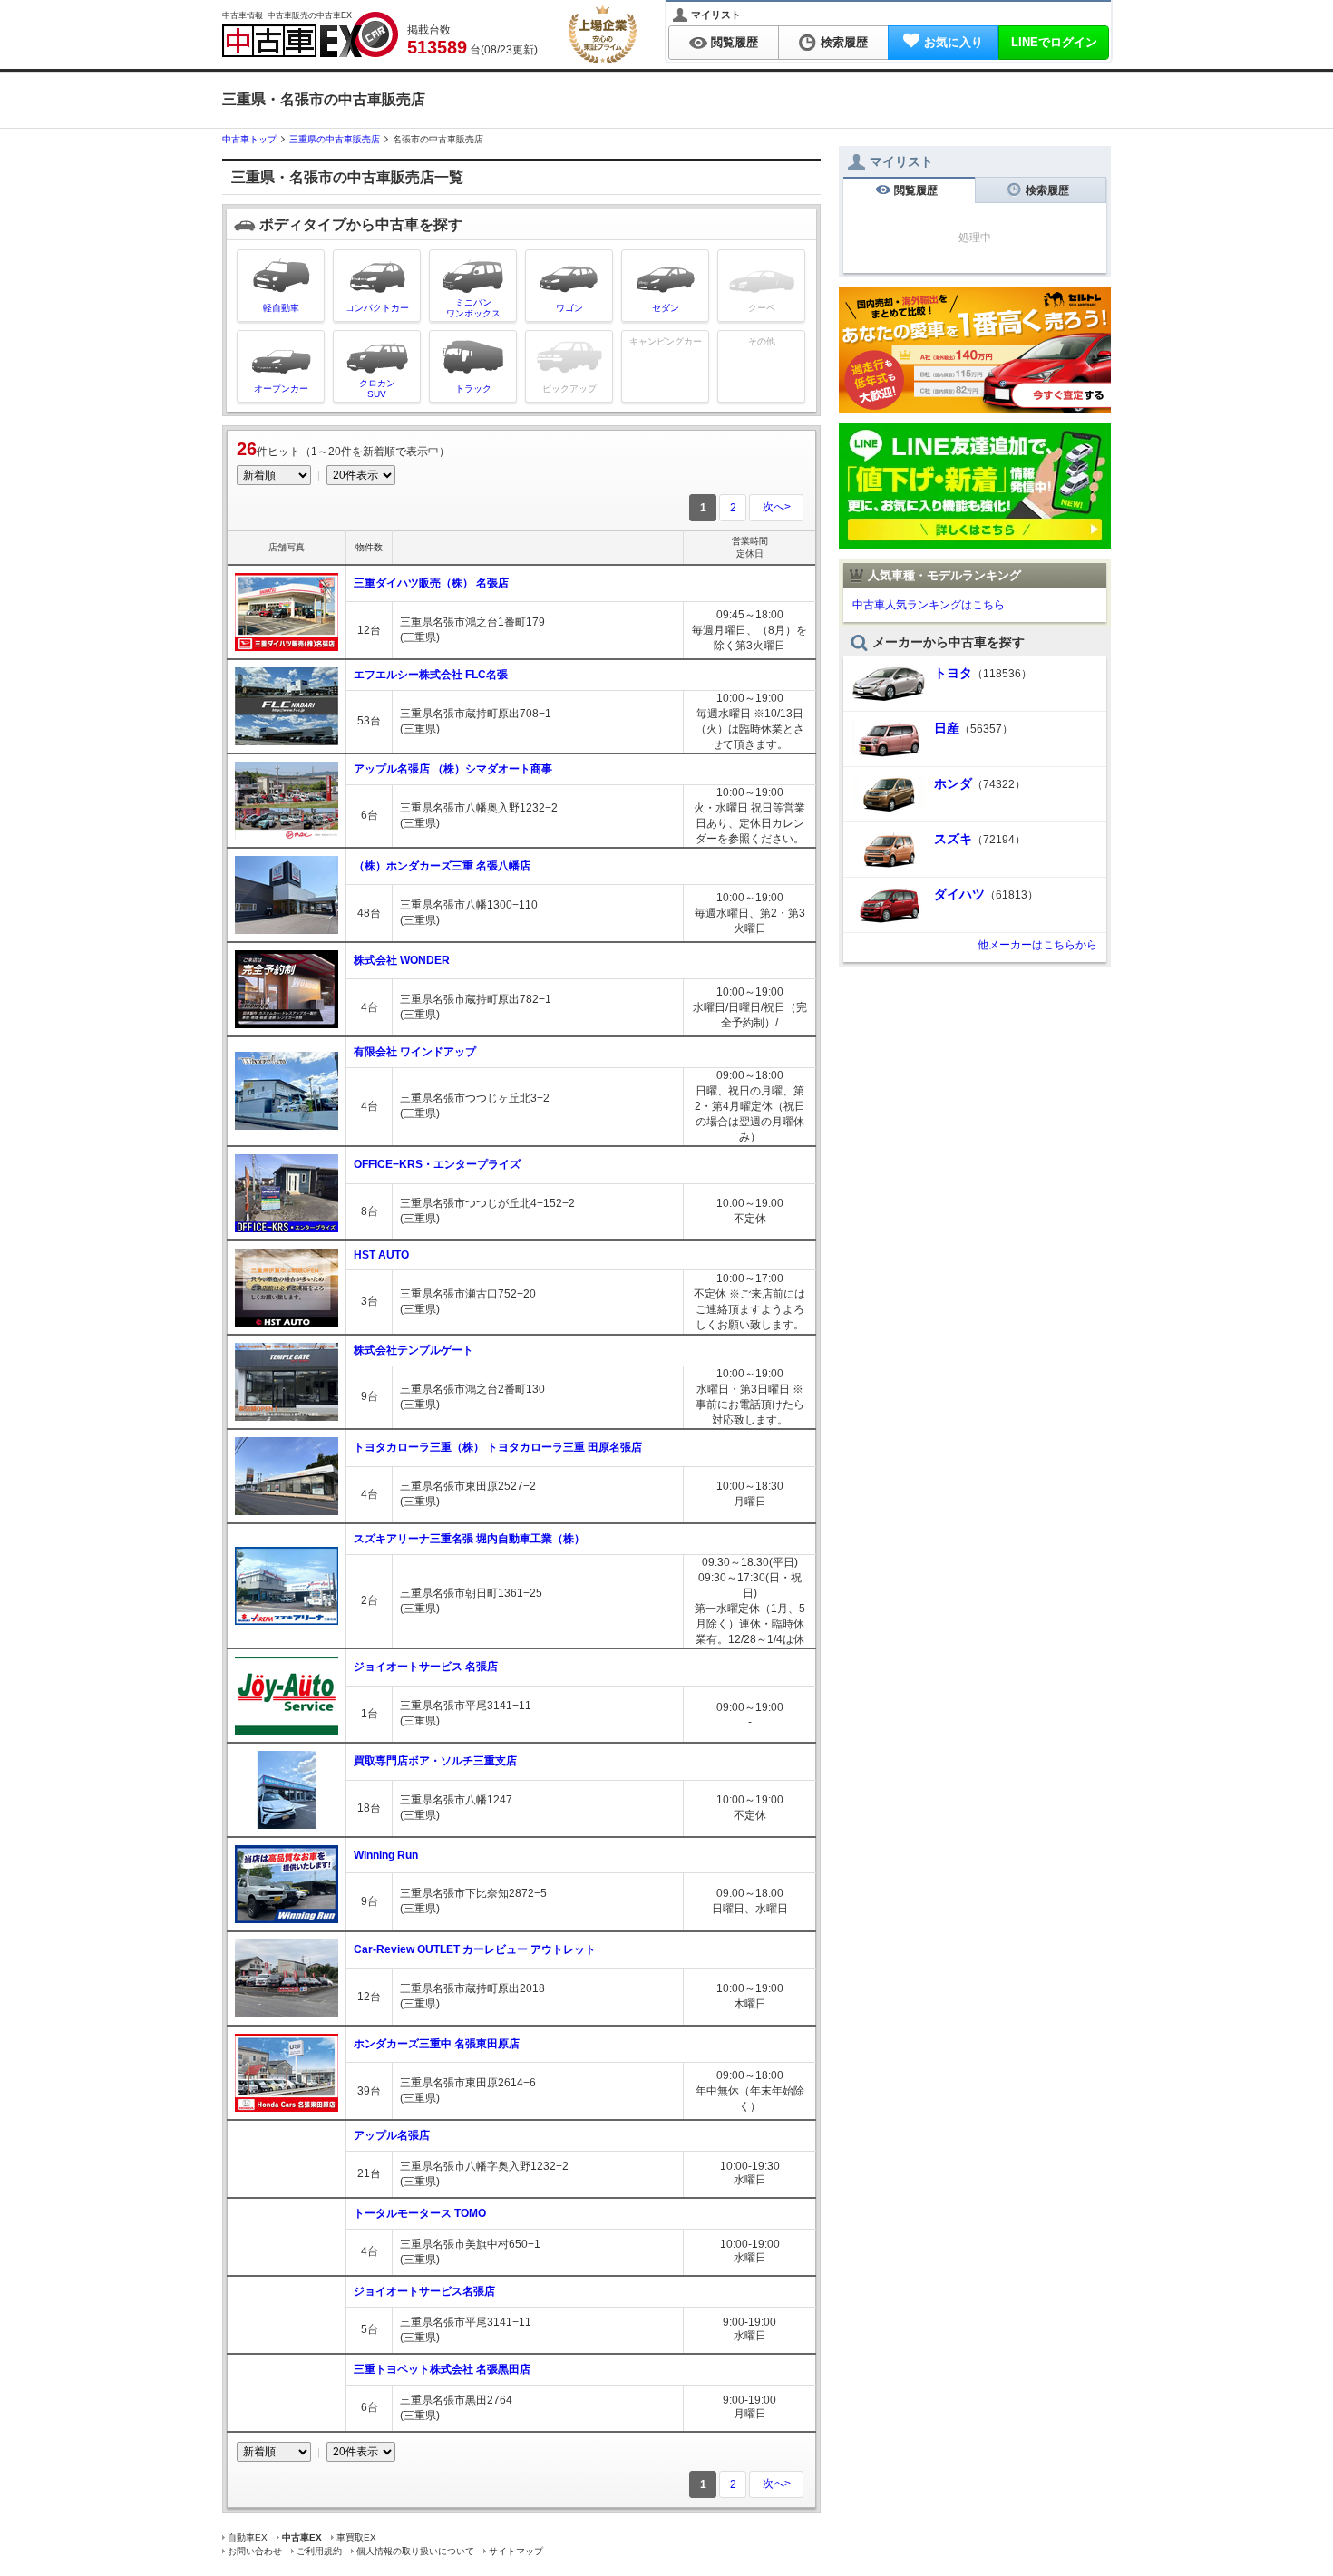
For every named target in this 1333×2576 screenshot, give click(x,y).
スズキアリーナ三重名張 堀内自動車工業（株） (469, 1539)
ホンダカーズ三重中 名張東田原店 (437, 2044)
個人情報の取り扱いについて (415, 2551)
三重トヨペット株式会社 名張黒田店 (442, 2369)
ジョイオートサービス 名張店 (426, 1667)
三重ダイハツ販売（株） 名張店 (431, 583)
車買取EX (356, 2537)
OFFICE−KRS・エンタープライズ (437, 1164)
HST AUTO (381, 1255)
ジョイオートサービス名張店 (424, 2291)
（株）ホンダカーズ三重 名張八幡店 (442, 866)
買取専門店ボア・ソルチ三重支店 (435, 1761)
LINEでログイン (1054, 42)
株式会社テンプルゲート (414, 1350)
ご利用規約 (319, 2551)
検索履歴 (844, 42)
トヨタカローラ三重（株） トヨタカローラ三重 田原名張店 (498, 1447)
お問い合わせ (255, 2551)
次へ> (777, 507)
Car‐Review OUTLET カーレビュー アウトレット (475, 1949)
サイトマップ (516, 2551)
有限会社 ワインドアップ (415, 1052)
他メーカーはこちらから (1037, 945)
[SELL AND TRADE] (975, 407)
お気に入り (954, 42)
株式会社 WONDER (402, 960)
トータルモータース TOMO (420, 2213)
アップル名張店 (392, 2135)
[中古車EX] (310, 34)
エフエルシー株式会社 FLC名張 (431, 675)
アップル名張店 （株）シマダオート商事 (453, 769)
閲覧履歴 (735, 42)
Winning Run (386, 1855)
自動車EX (248, 2537)
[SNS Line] (975, 543)
